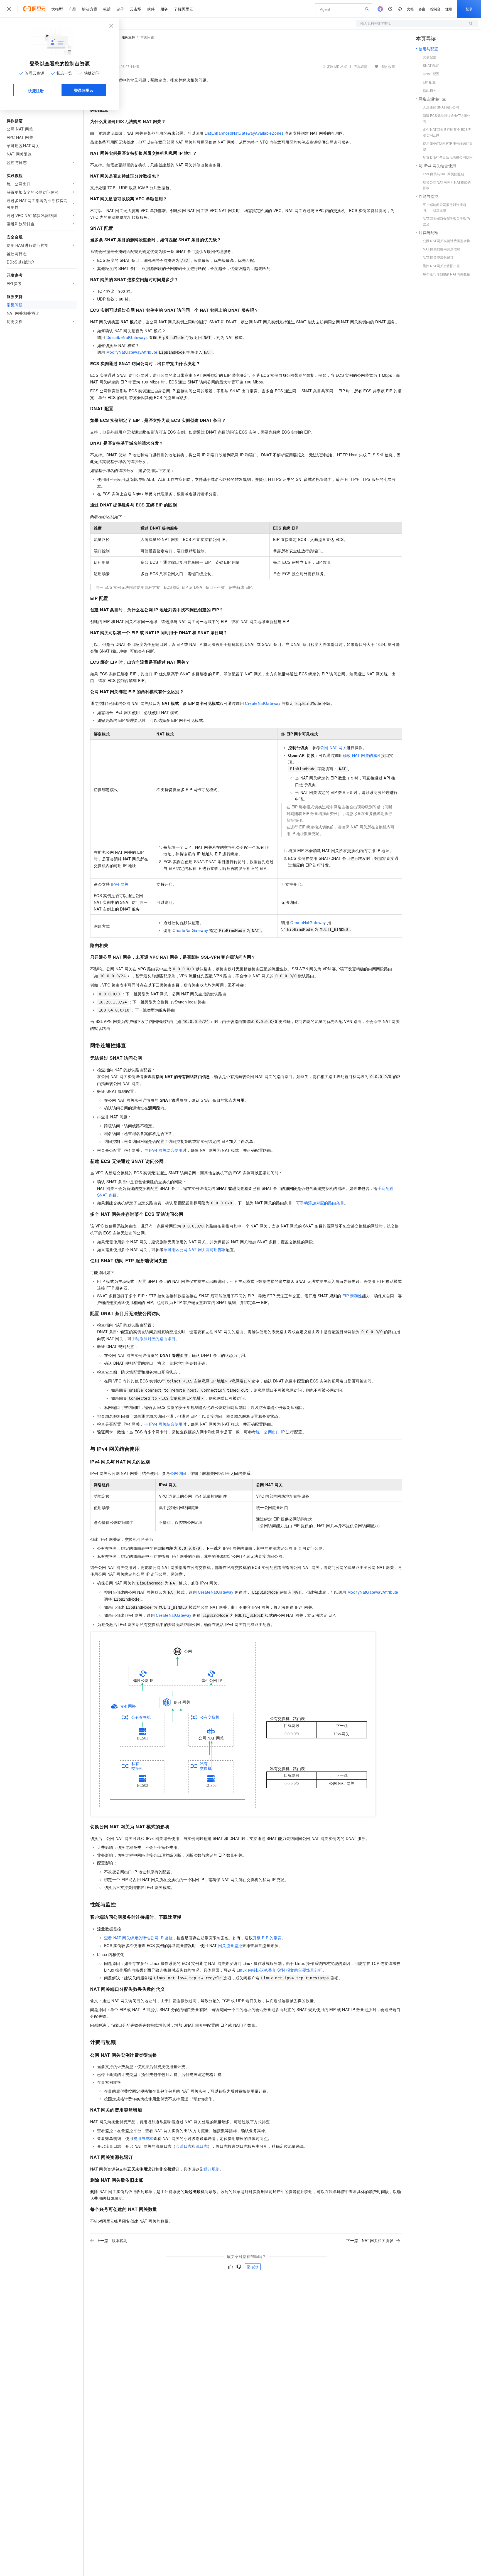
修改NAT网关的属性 (362, 755)
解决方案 (90, 9)
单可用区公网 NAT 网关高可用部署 (195, 1249)
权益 (107, 9)
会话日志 (184, 2146)
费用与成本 (143, 2138)
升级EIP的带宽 (267, 1938)
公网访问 (178, 1473)
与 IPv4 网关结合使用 (163, 1150)
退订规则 (212, 2169)
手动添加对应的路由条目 (322, 1203)
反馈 (255, 2267)
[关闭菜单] (9, 9)
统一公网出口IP (270, 1432)
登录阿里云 (84, 90)
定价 (120, 9)
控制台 (435, 9)
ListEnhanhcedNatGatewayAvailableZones (244, 133)
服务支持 (128, 37)
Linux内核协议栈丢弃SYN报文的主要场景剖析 (279, 1970)
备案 (422, 9)
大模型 (57, 9)
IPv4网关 (120, 884)
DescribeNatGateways (127, 337)
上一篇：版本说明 (112, 2240)
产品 (72, 9)
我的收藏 (388, 66)
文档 (410, 9)
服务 (164, 9)
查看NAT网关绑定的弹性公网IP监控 (138, 1938)
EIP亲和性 (352, 1296)
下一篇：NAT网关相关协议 (370, 2240)
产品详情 (361, 66)
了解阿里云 (183, 9)
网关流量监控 (230, 1945)
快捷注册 (36, 90)
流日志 (202, 2146)
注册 (449, 9)
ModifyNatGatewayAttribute (132, 352)
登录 (469, 9)
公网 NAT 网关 (333, 747)
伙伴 (151, 9)
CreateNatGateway (263, 703)
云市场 (136, 9)
